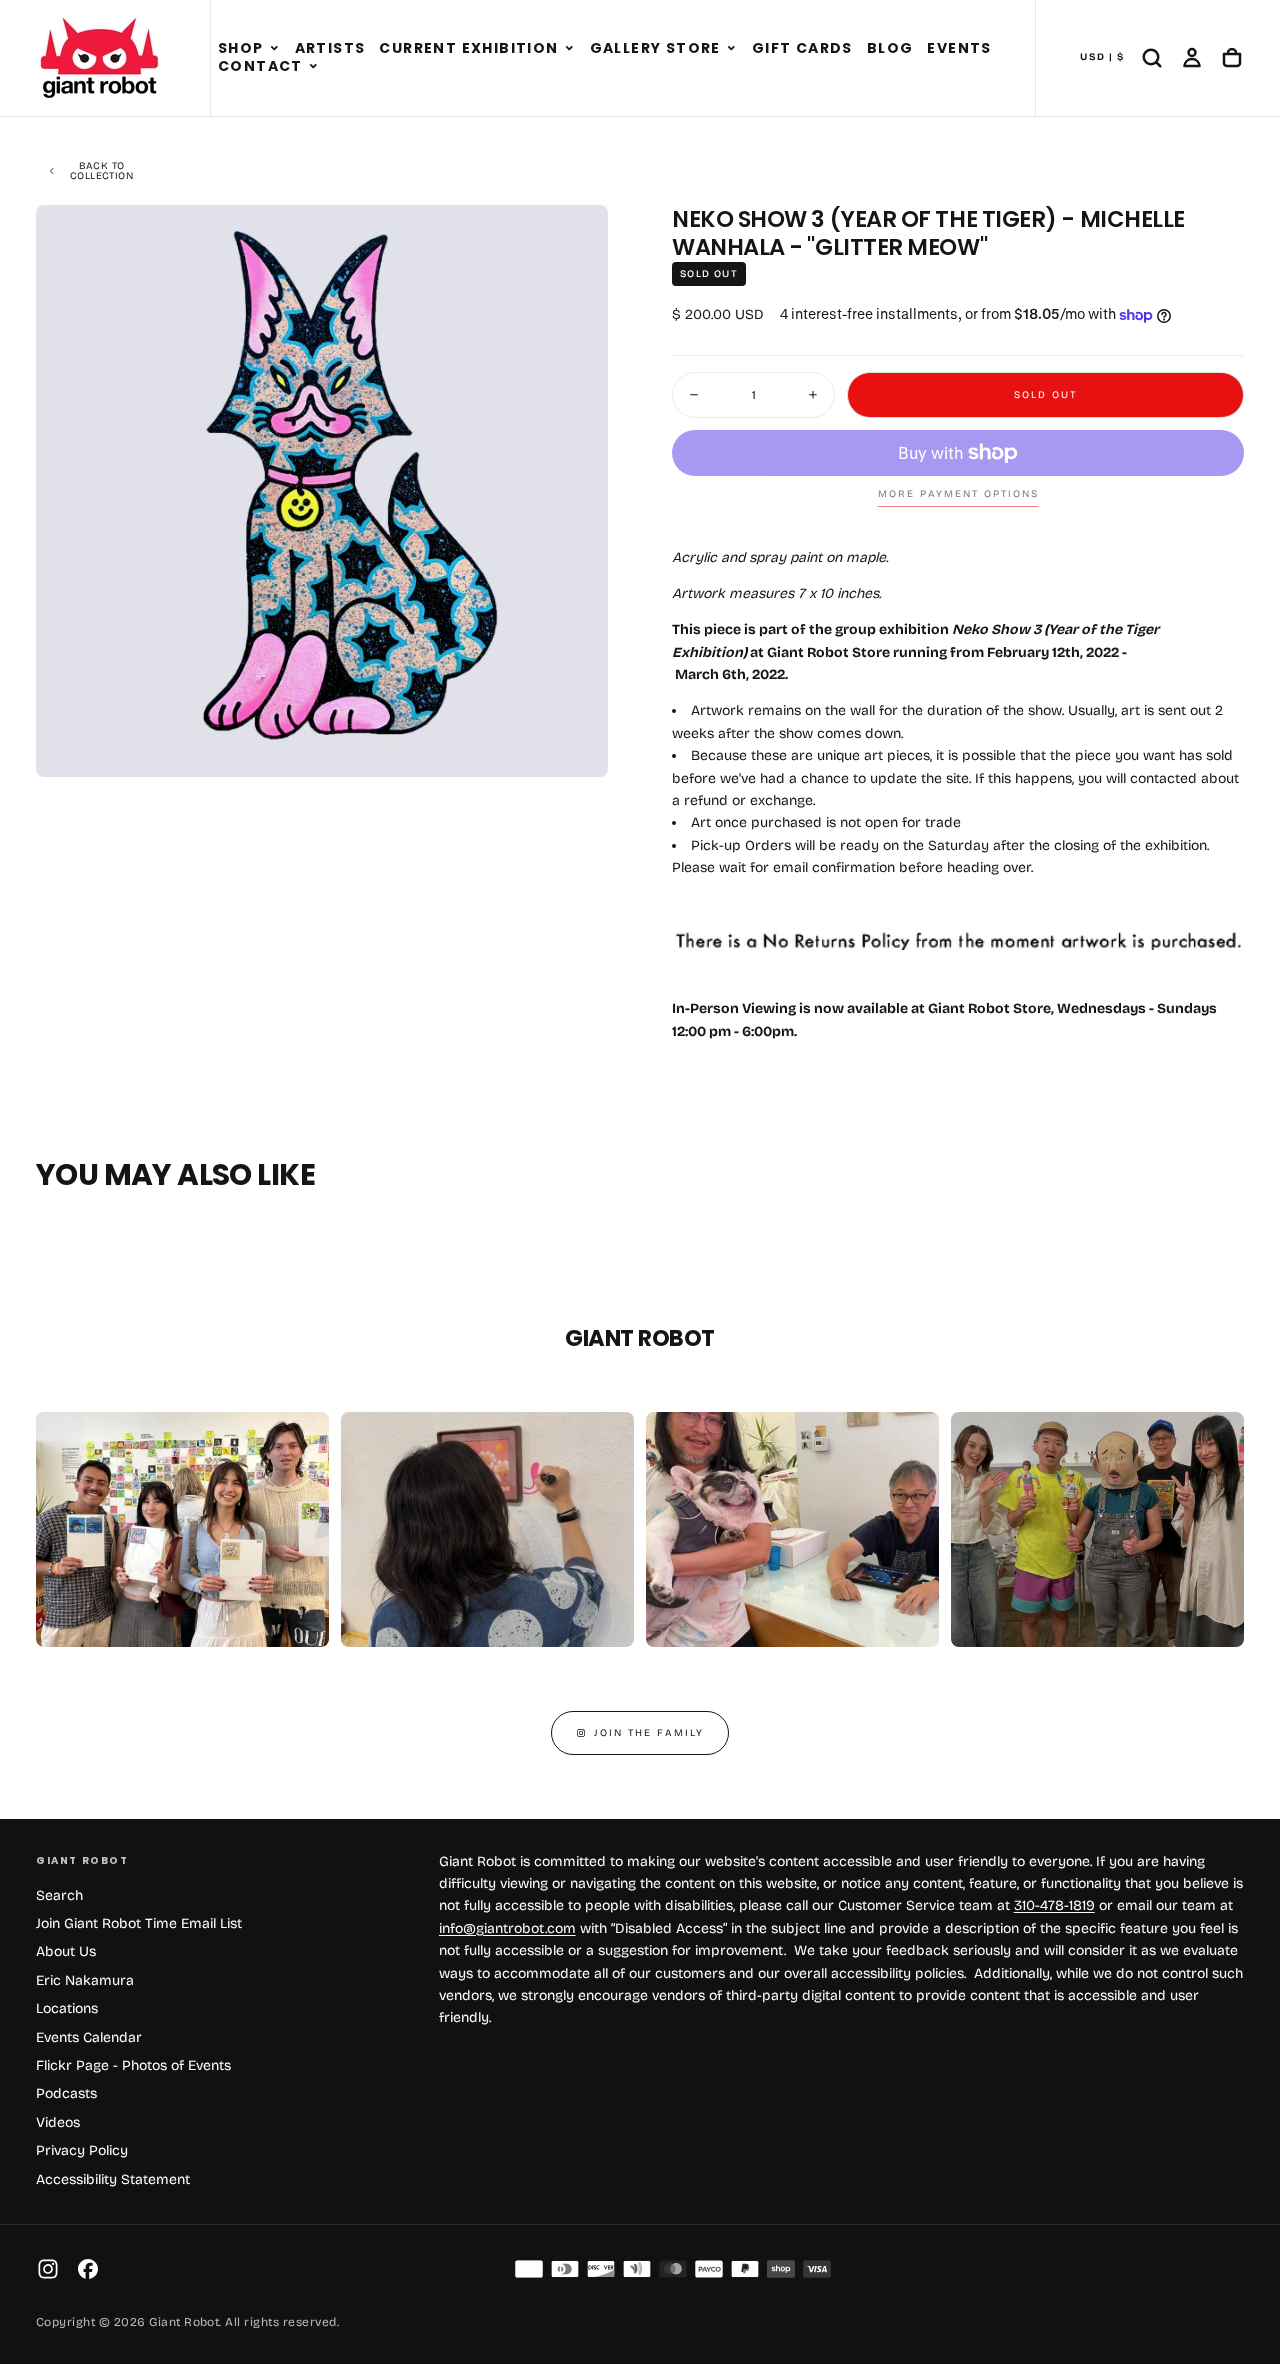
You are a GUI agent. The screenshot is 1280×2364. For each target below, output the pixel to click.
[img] (529, 2269)
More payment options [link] (958, 494)
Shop (241, 48)
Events (959, 48)
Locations (67, 2008)
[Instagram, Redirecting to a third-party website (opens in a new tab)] (48, 2269)
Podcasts (66, 2093)
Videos (58, 2122)
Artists (330, 48)
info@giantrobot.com (507, 1928)
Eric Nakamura (85, 1980)
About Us (66, 1951)
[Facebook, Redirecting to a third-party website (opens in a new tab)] (88, 2269)
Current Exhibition (468, 48)
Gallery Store (655, 48)
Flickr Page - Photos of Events (133, 2065)
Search (59, 1895)
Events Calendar (89, 2037)
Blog (890, 48)
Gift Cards (802, 48)
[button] (274, 49)
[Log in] (1192, 58)
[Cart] (1232, 58)
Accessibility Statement (113, 2179)
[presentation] (576, 745)
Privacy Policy (82, 2150)
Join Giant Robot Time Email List (139, 1923)
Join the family (649, 1733)
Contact (260, 66)
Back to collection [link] (101, 171)
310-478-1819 (1054, 1905)
